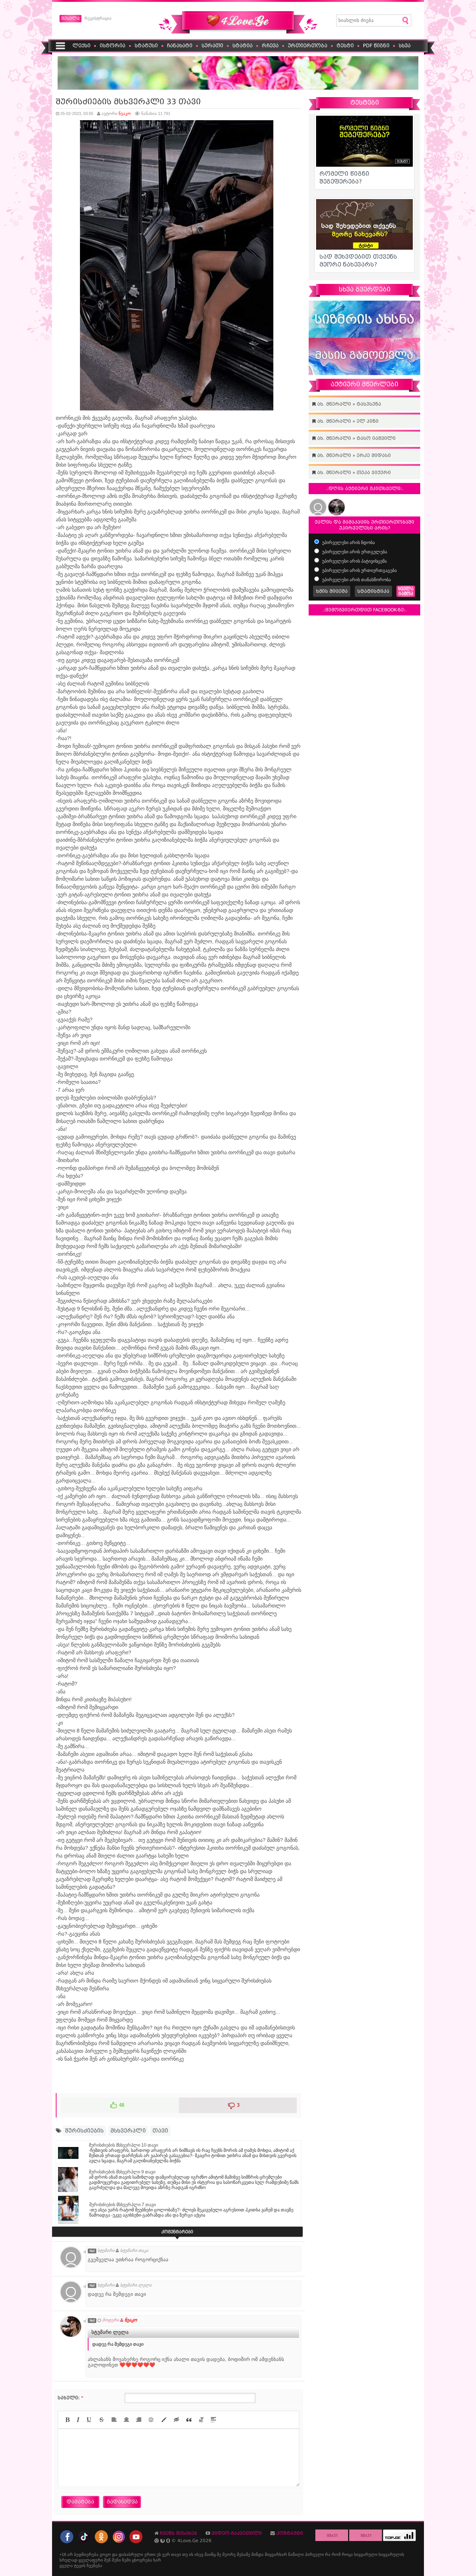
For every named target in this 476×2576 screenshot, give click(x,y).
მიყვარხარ (276, 2554)
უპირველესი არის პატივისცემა (354, 561)
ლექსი (81, 46)
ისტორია (112, 46)
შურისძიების (84, 2131)
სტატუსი (146, 46)
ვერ (166, 2554)
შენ (107, 2560)
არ (70, 2554)
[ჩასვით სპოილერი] (213, 2420)
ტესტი (345, 46)
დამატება (80, 2502)
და (115, 2554)
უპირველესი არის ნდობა (348, 543)
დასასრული (131, 2554)
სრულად (68, 2560)
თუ (185, 2554)
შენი (116, 2560)
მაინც (210, 2554)
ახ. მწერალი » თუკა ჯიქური (353, 473)
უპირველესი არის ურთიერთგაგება (359, 570)
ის (191, 2554)
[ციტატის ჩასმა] (189, 2420)
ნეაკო (125, 113)
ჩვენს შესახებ (178, 2533)
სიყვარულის (391, 2554)
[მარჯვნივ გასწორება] (139, 2420)
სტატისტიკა (373, 591)
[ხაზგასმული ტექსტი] (89, 2420)
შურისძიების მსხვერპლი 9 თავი (122, 2172)
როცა (347, 2554)
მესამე (244, 2554)
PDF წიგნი (376, 46)
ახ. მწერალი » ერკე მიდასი (353, 455)
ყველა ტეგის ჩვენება (81, 2566)
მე (219, 2554)
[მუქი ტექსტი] (67, 2420)
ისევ (199, 2554)
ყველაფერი (91, 2560)
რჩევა (270, 46)
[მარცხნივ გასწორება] (114, 2420)
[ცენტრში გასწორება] (126, 2420)
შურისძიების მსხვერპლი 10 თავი (123, 2145)
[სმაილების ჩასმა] (151, 2420)
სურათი (212, 46)
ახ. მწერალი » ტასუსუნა (348, 404)
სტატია (242, 46)
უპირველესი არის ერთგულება (354, 552)
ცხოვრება (142, 2560)
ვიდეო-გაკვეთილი (237, 2533)
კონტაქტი (290, 2533)
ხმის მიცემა (332, 591)
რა (328, 2554)
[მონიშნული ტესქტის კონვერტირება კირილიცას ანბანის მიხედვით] (201, 2420)
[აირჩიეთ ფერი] (164, 2420)
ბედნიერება (86, 2554)
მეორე (229, 2554)
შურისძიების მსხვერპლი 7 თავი (123, 2205)
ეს (159, 2554)
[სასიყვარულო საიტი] (238, 32)
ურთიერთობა (308, 46)
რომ (336, 2554)
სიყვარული (366, 2554)
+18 (63, 2554)
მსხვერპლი (128, 2131)
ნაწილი (296, 2554)
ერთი (150, 2554)
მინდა (258, 2554)
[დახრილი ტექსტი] (78, 2420)
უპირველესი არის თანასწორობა (356, 580)
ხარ (157, 2560)
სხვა (405, 46)
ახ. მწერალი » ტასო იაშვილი (356, 438)
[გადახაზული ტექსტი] (102, 2420)
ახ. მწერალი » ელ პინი (347, 421)
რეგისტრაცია (98, 18)
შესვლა (70, 18)
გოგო (105, 2554)
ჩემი (126, 2560)
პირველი (314, 2554)
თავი (160, 2131)
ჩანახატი (180, 46)
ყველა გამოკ (406, 591)
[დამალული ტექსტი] (177, 2420)
